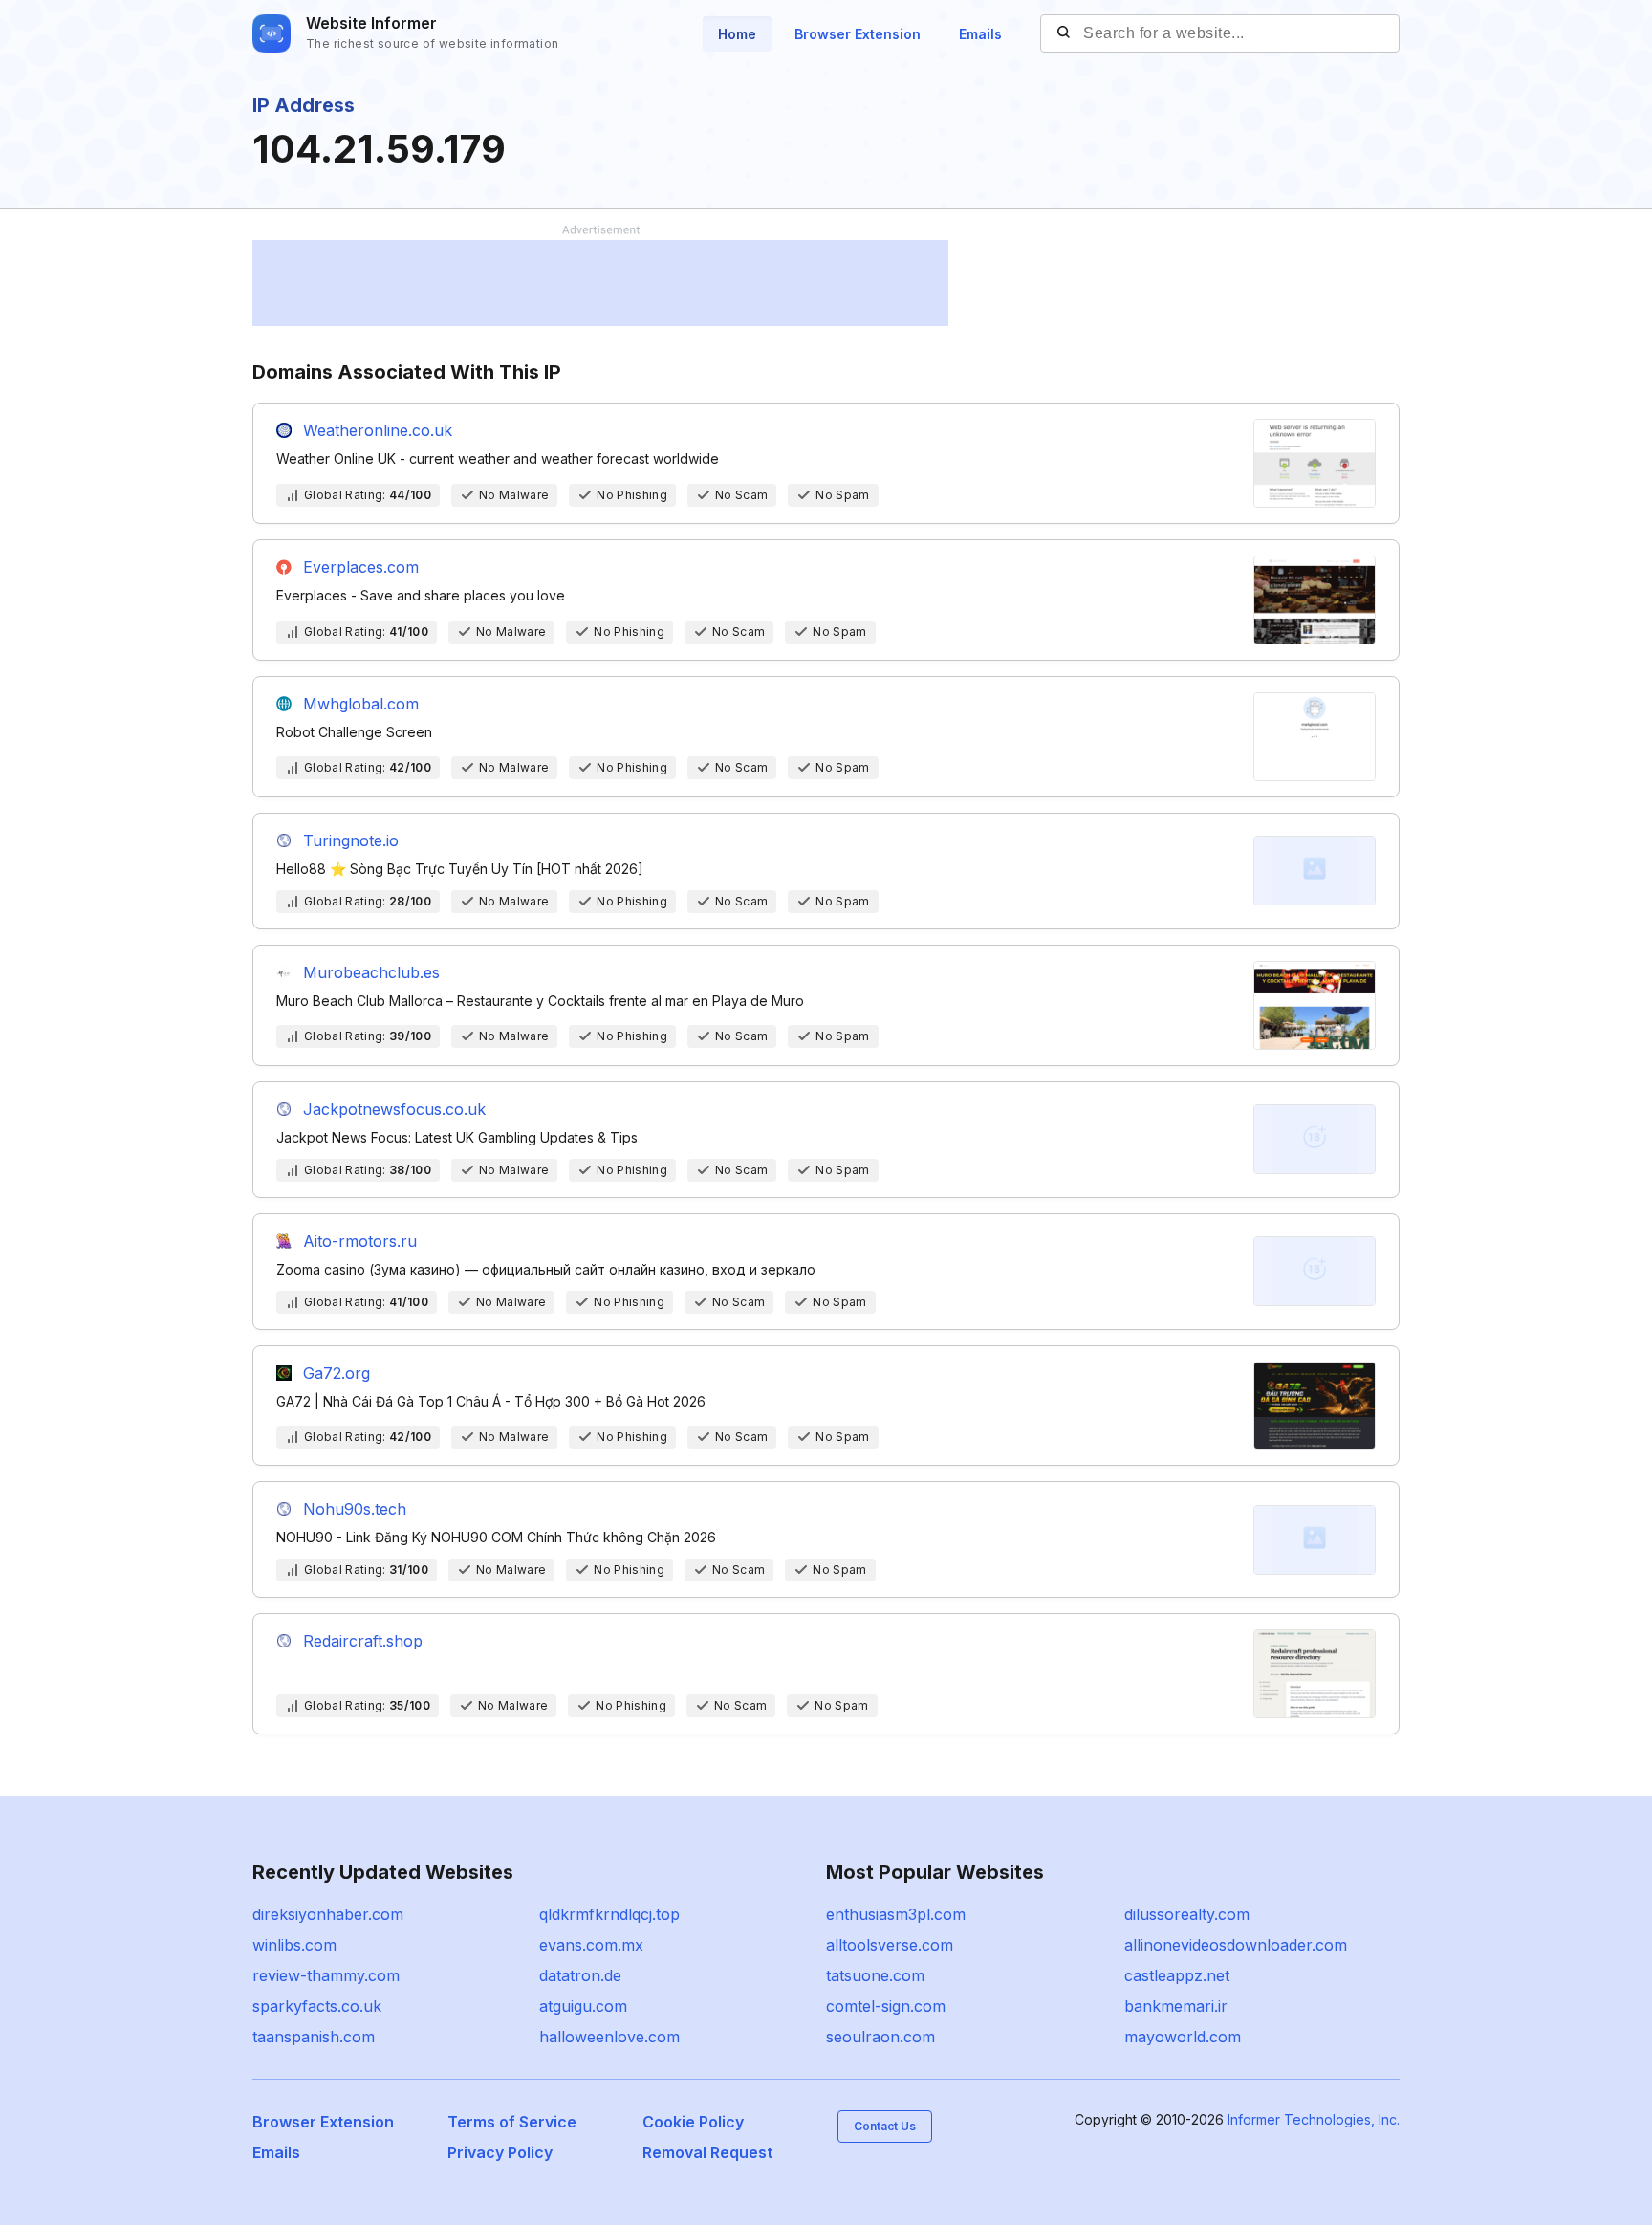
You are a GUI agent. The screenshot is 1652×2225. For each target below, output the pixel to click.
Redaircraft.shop (363, 1641)
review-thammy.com (326, 1975)
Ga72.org (337, 1373)
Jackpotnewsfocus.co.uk (394, 1109)
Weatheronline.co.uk (378, 430)
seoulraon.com (880, 2037)
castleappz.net (1177, 1975)
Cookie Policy (693, 2122)
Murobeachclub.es (371, 972)
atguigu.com (583, 2006)
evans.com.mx (591, 1945)
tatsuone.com (875, 1975)
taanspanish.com (314, 2037)
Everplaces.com (361, 567)
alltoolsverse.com (890, 1945)
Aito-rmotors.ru (360, 1241)
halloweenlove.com (609, 2037)
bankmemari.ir (1176, 2006)
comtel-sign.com (886, 2006)
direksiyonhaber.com (328, 1914)
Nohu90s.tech (355, 1509)
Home (737, 34)
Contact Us (885, 2126)
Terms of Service (512, 2122)
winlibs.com (294, 1945)
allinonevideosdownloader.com (1236, 1945)
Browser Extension (858, 34)
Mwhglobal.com (361, 704)
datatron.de (580, 1975)
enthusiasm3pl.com (896, 1914)
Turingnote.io (351, 840)
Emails (980, 34)
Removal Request (707, 2152)
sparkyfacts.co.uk (317, 2006)
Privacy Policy (500, 2152)
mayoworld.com (1183, 2037)
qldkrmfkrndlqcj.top (609, 1914)
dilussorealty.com (1187, 1914)
